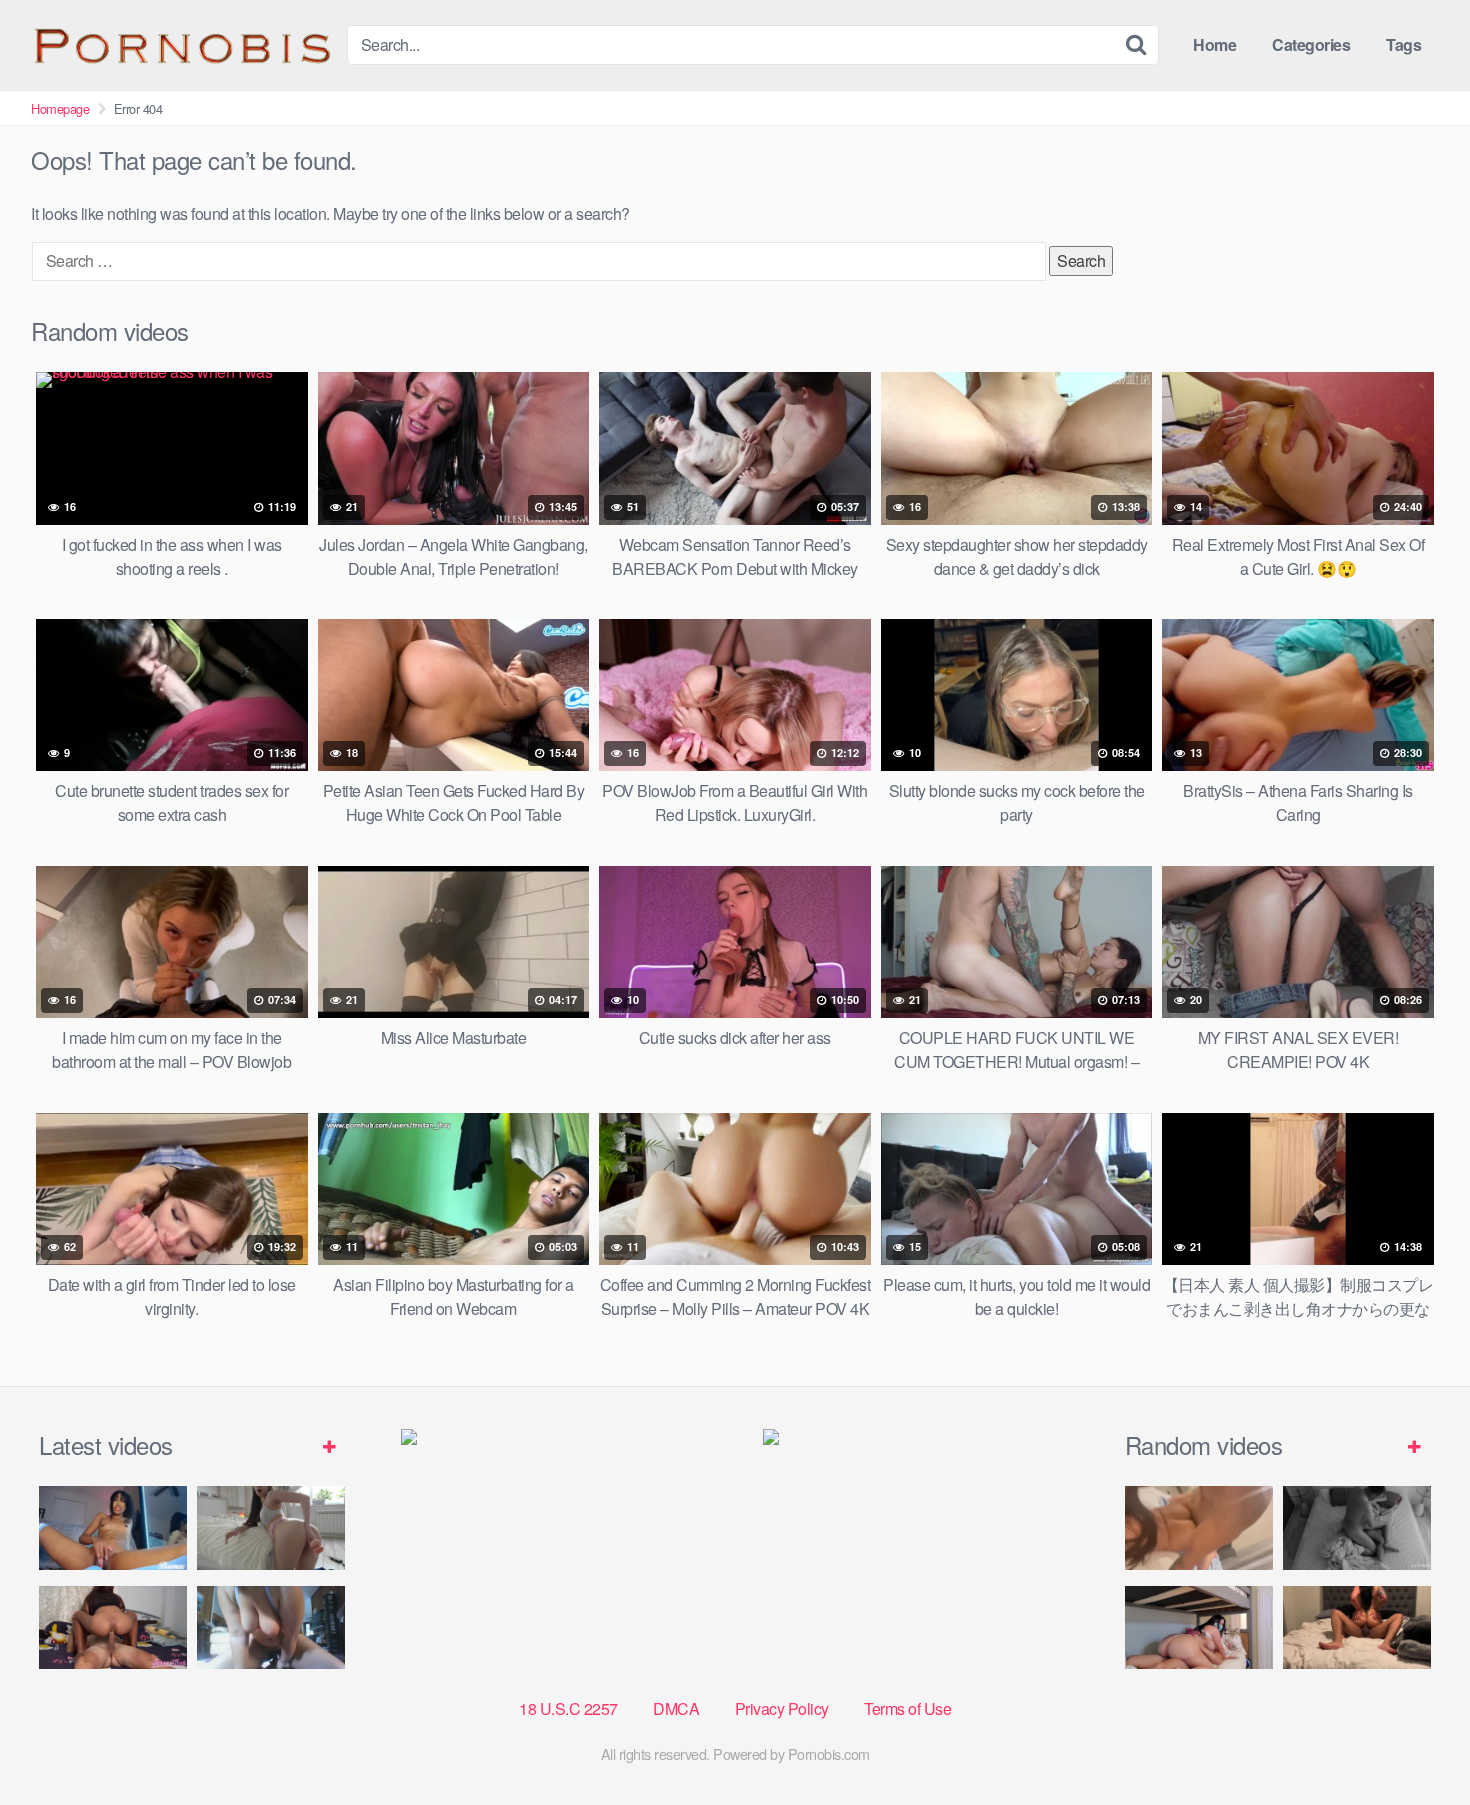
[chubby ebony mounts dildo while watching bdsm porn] (271, 1627)
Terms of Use (907, 1708)
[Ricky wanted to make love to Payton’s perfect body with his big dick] (1357, 1627)
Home (1214, 44)
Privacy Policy (782, 1708)
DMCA (676, 1708)
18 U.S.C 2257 (568, 1708)
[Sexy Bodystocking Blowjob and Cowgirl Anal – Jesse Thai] (113, 1627)
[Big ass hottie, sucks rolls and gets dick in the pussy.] (1199, 1527)
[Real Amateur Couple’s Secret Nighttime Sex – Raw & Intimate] (1357, 1527)
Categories (1311, 44)
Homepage (60, 108)
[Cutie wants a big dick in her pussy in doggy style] (271, 1527)
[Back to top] (1415, 1741)
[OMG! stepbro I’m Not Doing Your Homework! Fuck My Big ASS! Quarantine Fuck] (1199, 1627)
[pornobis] (181, 45)
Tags (1403, 44)
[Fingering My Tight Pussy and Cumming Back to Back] (113, 1527)
